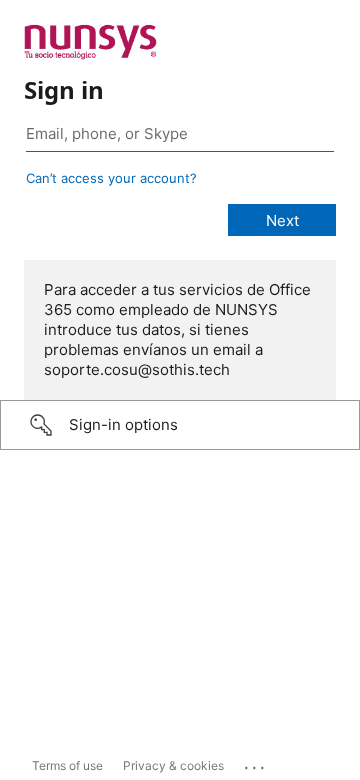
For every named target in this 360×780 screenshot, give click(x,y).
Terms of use (67, 765)
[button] (180, 425)
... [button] (256, 763)
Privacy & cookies (173, 765)
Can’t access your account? (111, 178)
